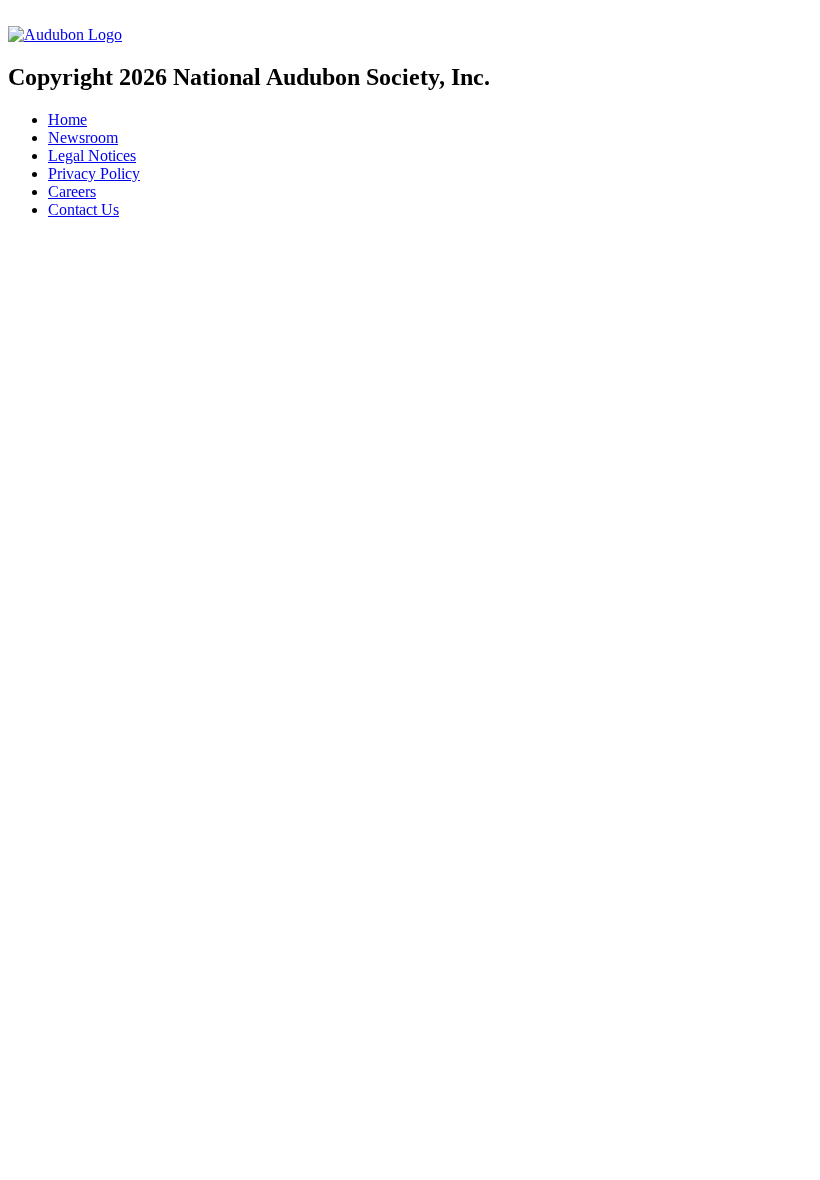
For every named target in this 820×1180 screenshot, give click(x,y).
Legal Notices (92, 155)
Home (67, 119)
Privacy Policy (94, 173)
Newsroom (83, 137)
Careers (72, 191)
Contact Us (83, 209)
